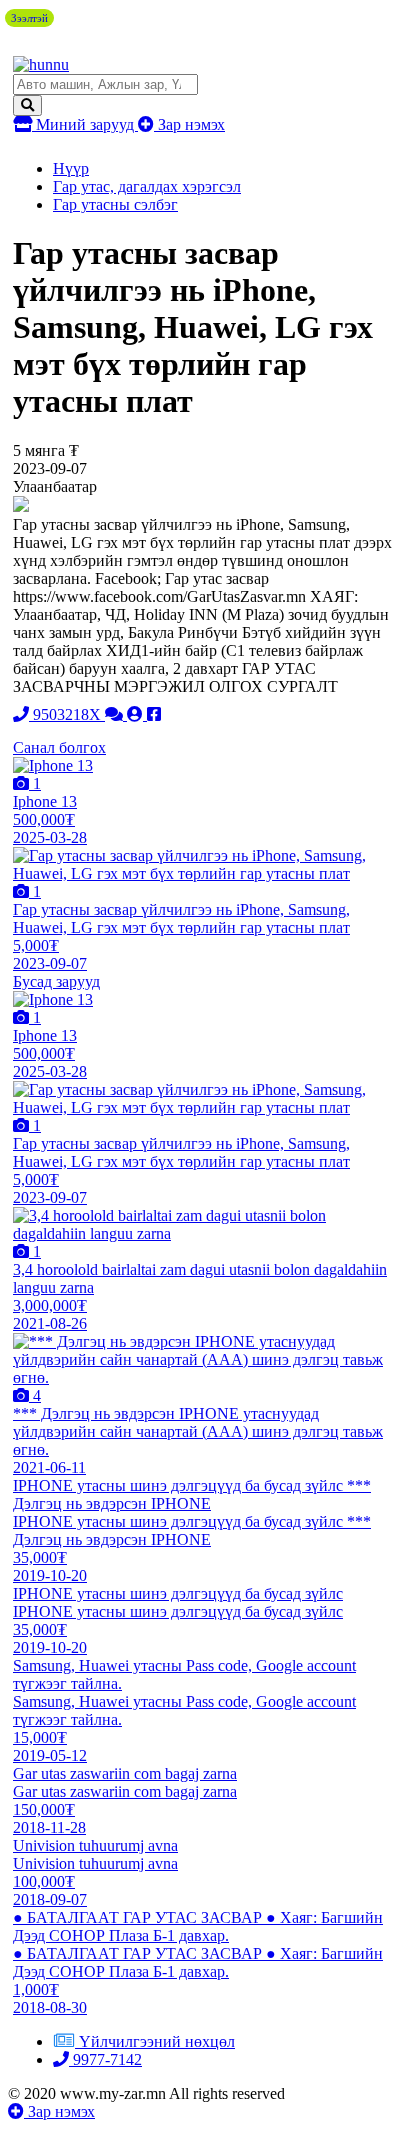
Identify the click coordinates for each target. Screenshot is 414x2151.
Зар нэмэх (189, 124)
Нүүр (71, 168)
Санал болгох (59, 747)
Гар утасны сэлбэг (115, 204)
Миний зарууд (85, 124)
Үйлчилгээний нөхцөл (157, 2041)
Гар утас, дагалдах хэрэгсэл (147, 186)
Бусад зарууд (56, 981)
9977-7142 (105, 2059)
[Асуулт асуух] (116, 714)
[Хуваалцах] (154, 714)
